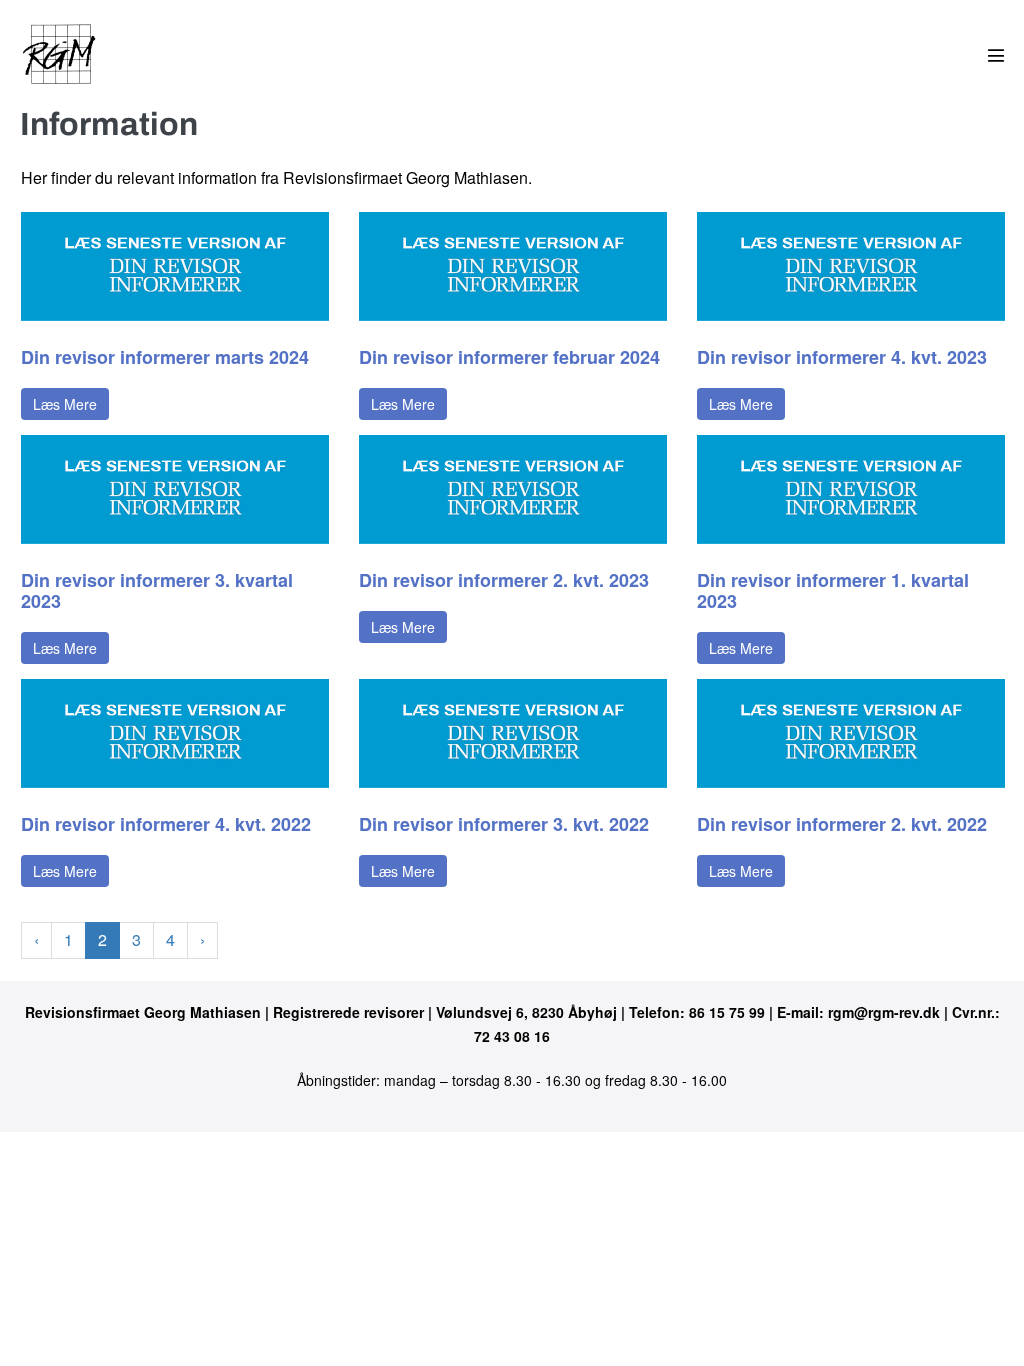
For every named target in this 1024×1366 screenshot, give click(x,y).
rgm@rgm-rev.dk (884, 1012)
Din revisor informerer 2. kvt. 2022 (842, 824)
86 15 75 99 (727, 1012)
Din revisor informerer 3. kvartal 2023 (157, 590)
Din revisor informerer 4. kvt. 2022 (166, 824)
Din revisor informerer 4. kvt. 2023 (842, 357)
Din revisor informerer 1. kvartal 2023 (833, 590)
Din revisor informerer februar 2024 (509, 357)
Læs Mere (65, 404)
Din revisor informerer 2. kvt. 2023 (504, 580)
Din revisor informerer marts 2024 (165, 357)
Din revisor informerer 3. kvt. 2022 (504, 824)
